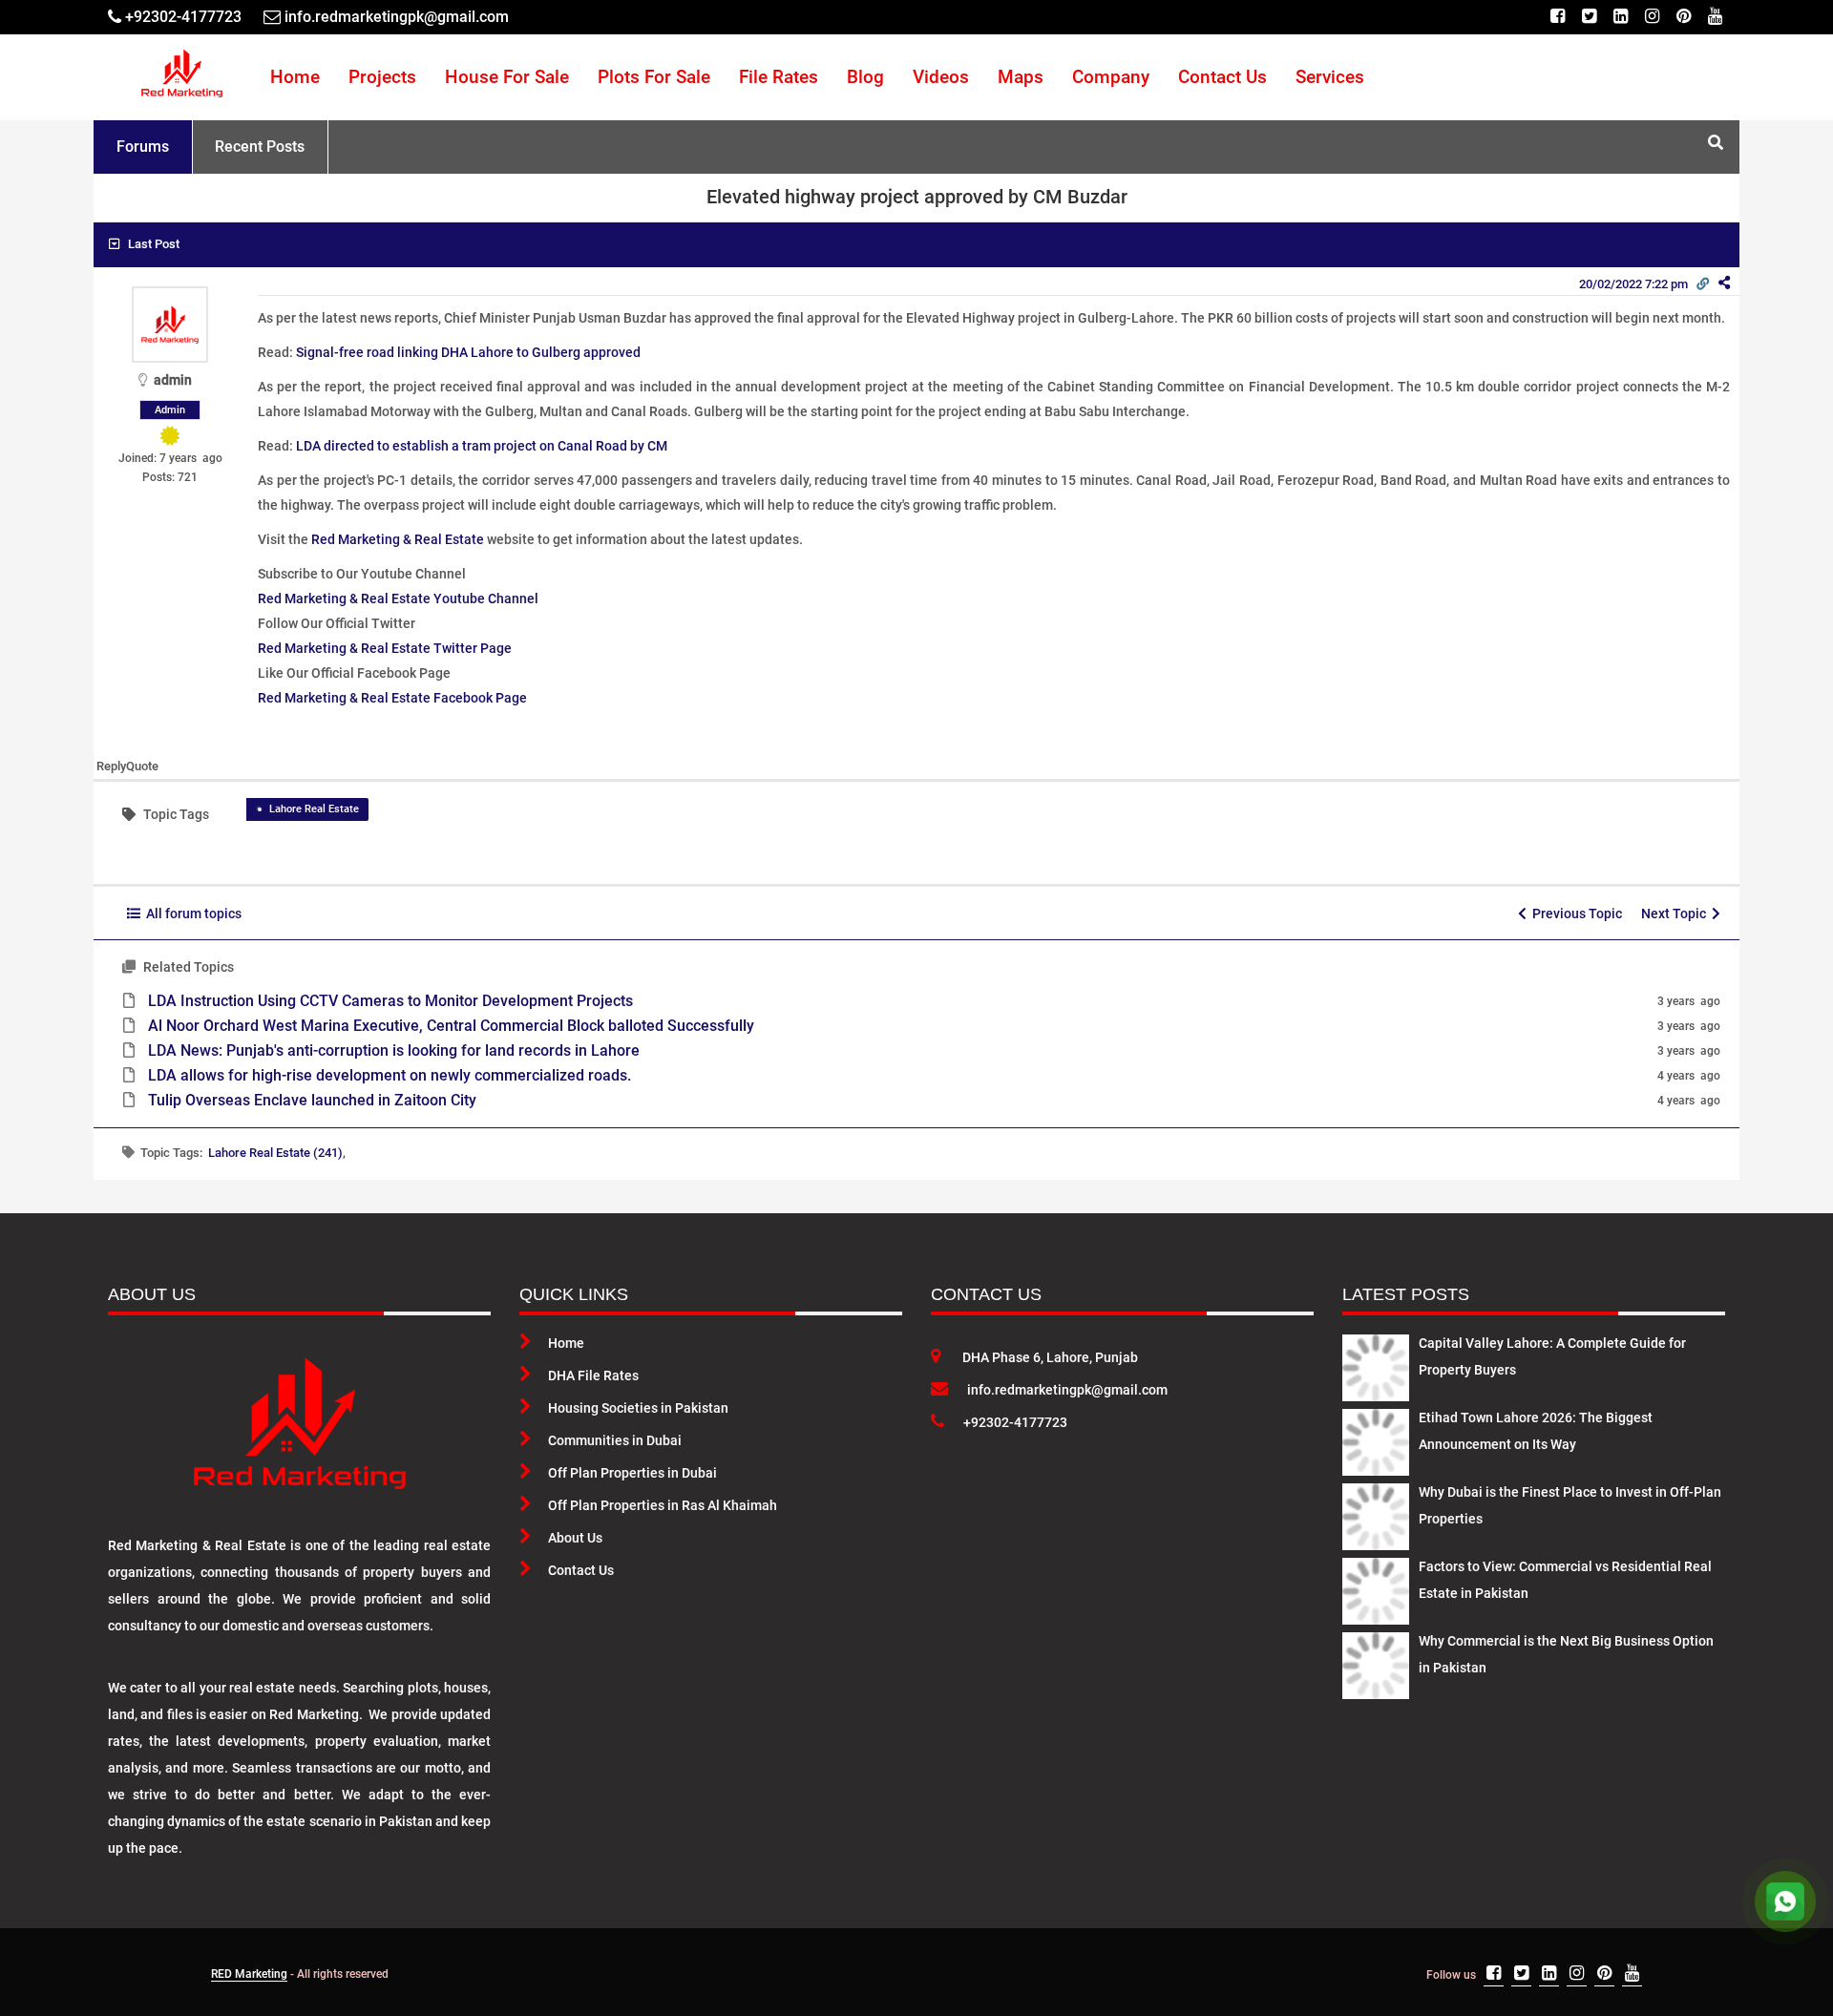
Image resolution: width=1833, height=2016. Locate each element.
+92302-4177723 (1015, 1422)
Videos (941, 77)
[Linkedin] (1621, 17)
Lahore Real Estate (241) (275, 1153)
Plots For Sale (654, 77)
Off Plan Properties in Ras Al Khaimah (663, 1505)
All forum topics (191, 913)
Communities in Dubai (615, 1440)
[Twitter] (1589, 17)
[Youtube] (1715, 17)
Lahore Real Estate (314, 809)
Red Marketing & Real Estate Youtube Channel (398, 598)
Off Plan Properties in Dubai (632, 1473)
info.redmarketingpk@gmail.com (1067, 1390)
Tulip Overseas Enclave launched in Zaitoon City (312, 1100)
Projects (382, 77)
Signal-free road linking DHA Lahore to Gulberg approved (468, 352)
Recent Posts (260, 147)
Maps (1021, 77)
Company (1111, 77)
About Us (575, 1538)
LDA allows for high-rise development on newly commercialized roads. (390, 1075)
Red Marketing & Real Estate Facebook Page (392, 698)
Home (295, 77)
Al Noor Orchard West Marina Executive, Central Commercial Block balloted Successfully (451, 1026)
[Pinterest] (1684, 17)
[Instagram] (1652, 17)
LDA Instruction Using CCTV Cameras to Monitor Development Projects (390, 1001)
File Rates (779, 77)
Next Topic (1676, 913)
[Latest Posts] (1376, 1364)
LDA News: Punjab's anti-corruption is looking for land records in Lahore (394, 1050)
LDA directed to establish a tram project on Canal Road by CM (482, 446)
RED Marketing (249, 1974)
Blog (865, 77)
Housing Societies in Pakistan (638, 1408)
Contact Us (1222, 77)
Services (1330, 77)
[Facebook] (1558, 17)
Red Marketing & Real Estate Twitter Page (385, 648)
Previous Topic (1574, 913)
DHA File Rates (593, 1375)
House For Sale (507, 77)
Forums (143, 147)
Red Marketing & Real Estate (398, 539)
